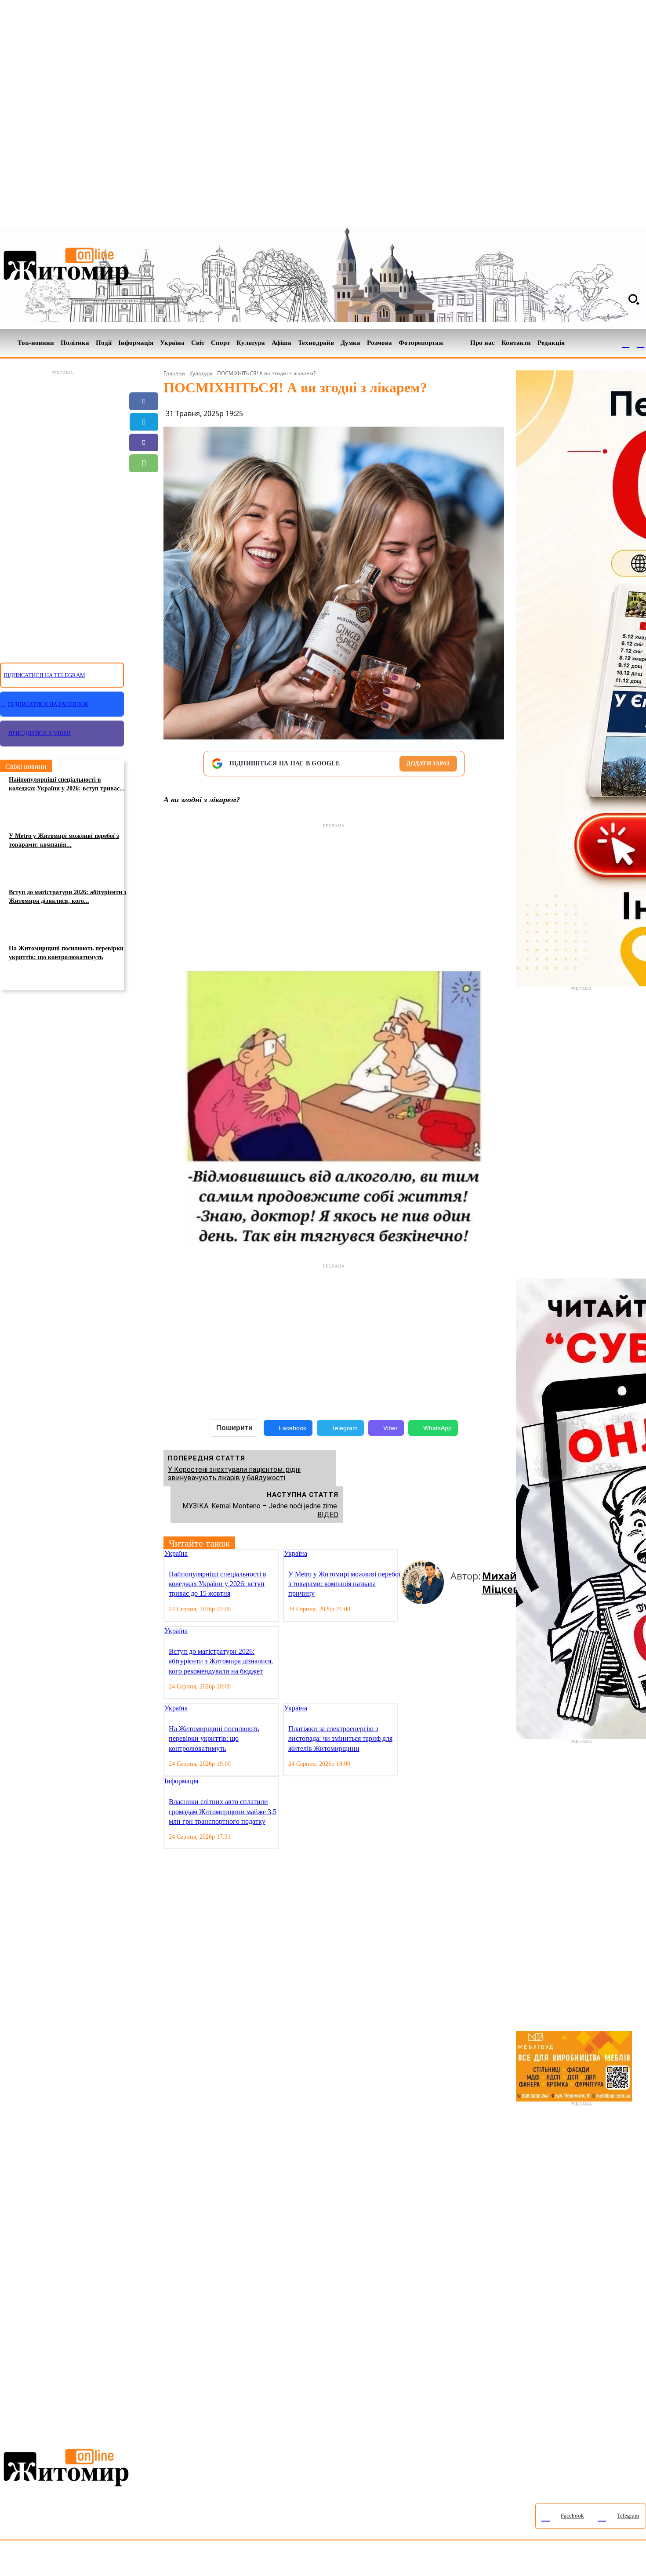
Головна (174, 373)
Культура (201, 373)
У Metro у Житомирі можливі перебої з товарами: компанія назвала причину (344, 1584)
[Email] (144, 484)
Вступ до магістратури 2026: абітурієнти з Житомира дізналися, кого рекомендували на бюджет (221, 1661)
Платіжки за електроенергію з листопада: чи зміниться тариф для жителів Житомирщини (340, 1739)
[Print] (144, 525)
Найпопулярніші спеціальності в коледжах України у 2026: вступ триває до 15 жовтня (218, 1584)
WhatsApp (437, 1428)
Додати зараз (428, 763)
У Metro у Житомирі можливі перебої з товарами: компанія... (64, 840)
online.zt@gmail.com (484, 2560)
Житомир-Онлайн (72, 2560)
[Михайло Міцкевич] (425, 1582)
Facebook (292, 1428)
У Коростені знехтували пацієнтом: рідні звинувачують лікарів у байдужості (234, 1474)
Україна (176, 1553)
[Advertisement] (62, 511)
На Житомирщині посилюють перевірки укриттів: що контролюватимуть (66, 953)
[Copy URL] (144, 504)
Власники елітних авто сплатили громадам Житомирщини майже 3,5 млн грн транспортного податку (223, 1812)
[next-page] (410, 1554)
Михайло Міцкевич (507, 1582)
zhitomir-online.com (375, 2560)
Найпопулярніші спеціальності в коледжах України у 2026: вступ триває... (67, 784)
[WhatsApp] (144, 463)
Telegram (345, 1428)
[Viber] (144, 442)
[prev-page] (403, 1554)
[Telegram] (641, 343)
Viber (390, 1428)
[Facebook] (626, 343)
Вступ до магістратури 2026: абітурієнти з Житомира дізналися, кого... (68, 897)
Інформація (181, 1781)
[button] (634, 299)
